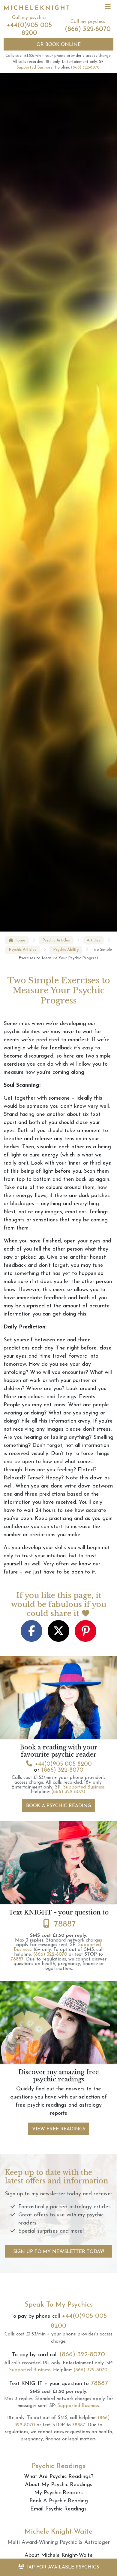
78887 (65, 1924)
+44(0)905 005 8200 (63, 1764)
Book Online (59, 45)
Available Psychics (62, 2567)
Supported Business (35, 68)
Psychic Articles (56, 940)
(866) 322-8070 (88, 29)
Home (19, 940)
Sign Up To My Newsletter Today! (59, 2252)
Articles (93, 940)
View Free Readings (59, 2129)
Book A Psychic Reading (58, 1806)
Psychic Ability (66, 950)
